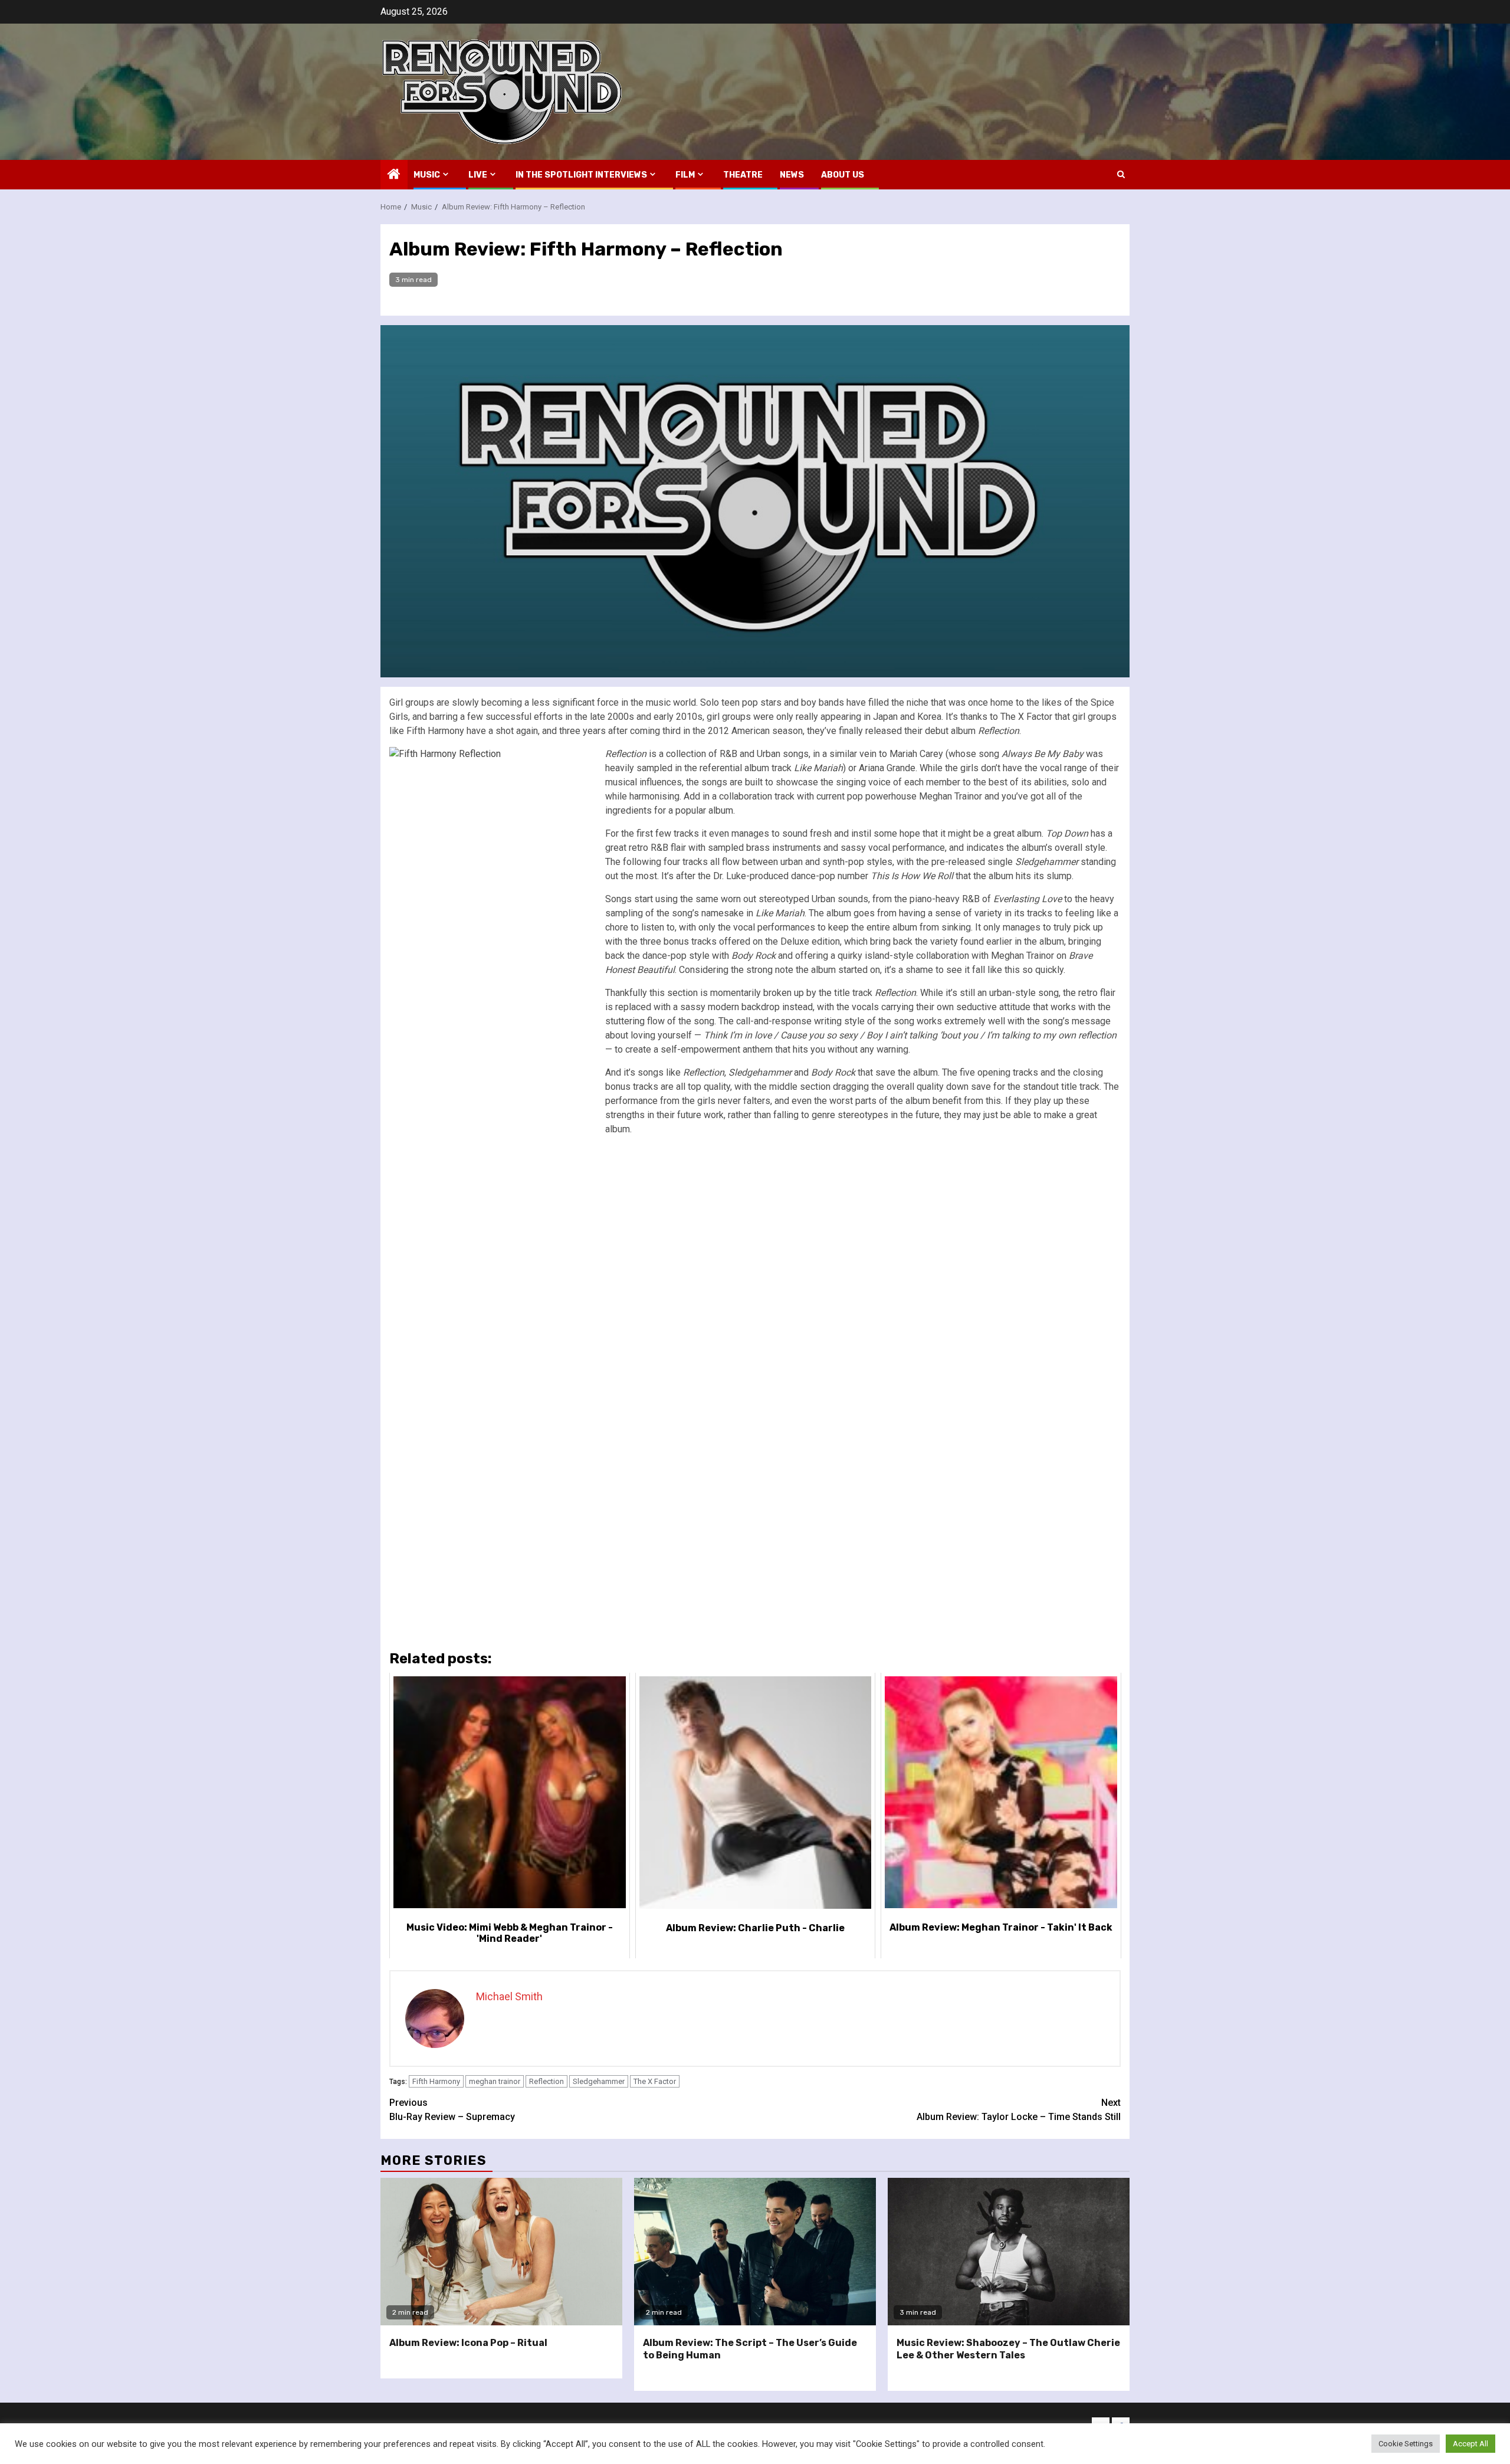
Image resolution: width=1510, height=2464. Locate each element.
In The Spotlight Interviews (581, 175)
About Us (843, 175)
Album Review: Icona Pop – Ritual (468, 2343)
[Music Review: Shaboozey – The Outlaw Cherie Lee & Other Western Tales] (1009, 2252)
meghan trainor (495, 2081)
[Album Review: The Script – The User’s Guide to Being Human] (755, 2252)
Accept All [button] (1470, 2444)
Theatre (743, 175)
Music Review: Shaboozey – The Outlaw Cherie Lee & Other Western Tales (1008, 2349)
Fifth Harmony (436, 2081)
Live (478, 175)
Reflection (546, 2081)
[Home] (394, 175)
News (792, 175)
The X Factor (655, 2081)
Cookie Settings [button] (1406, 2444)
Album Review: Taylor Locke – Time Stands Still (1019, 2110)
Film (685, 175)
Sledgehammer (599, 2081)
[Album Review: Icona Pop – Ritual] (501, 2252)
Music (427, 175)
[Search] (1121, 174)
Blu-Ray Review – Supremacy (452, 2110)
